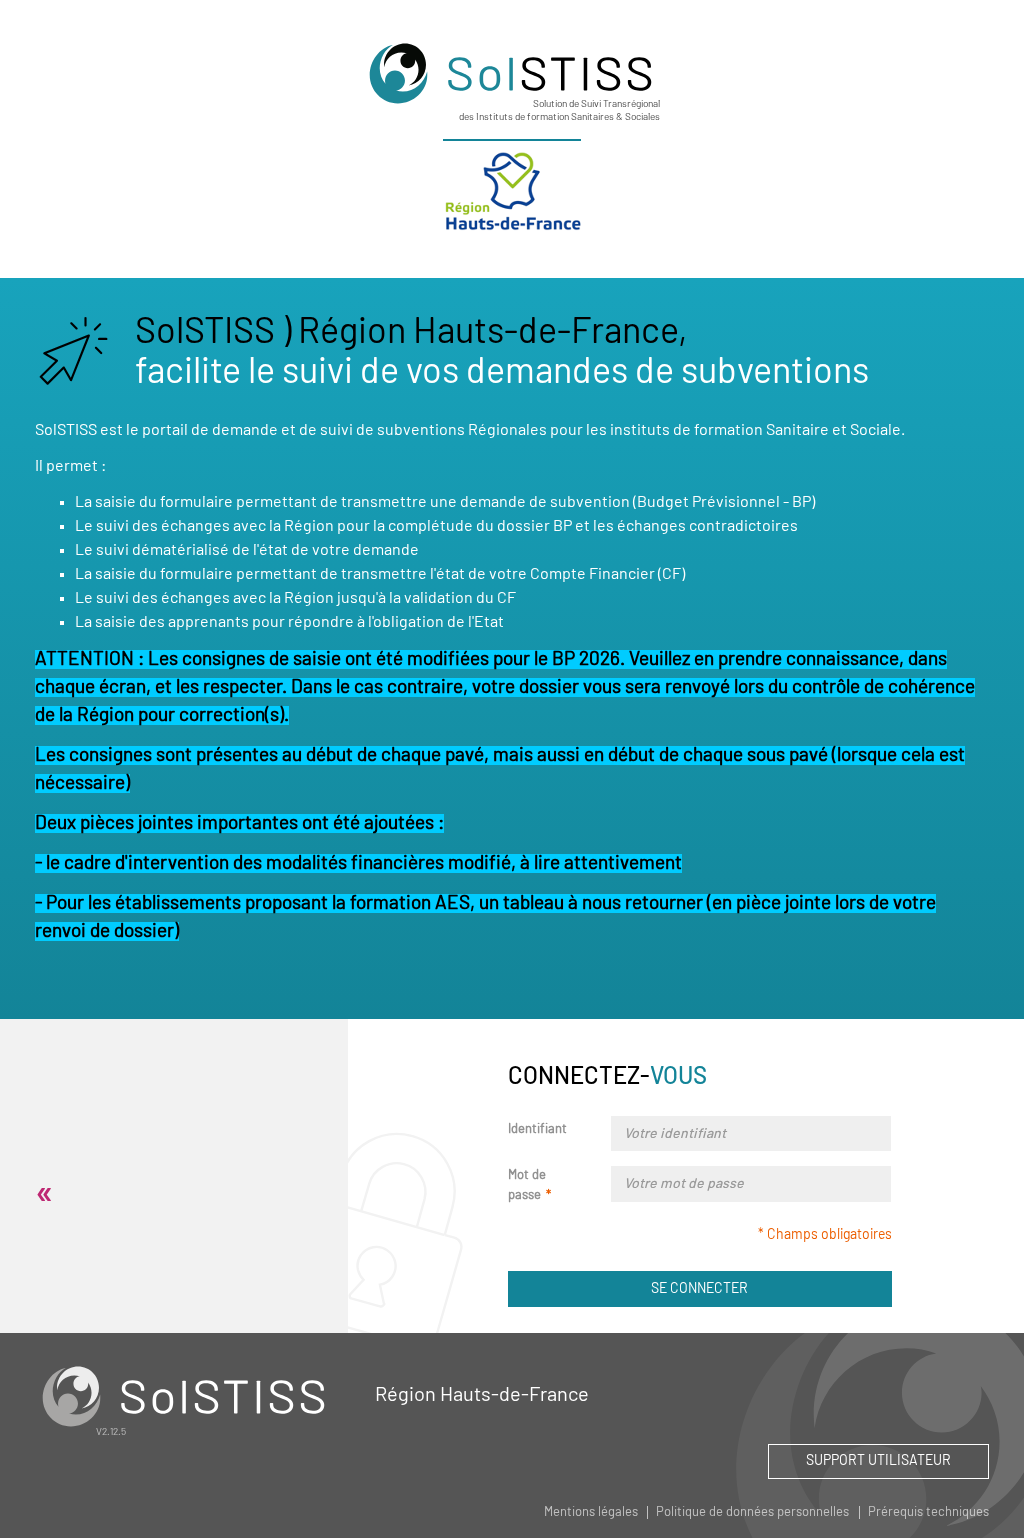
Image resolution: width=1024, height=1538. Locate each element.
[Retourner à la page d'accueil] (512, 73)
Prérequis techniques (928, 1512)
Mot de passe (527, 1185)
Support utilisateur (878, 1461)
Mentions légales (591, 1512)
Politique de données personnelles (752, 1512)
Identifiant (537, 1129)
